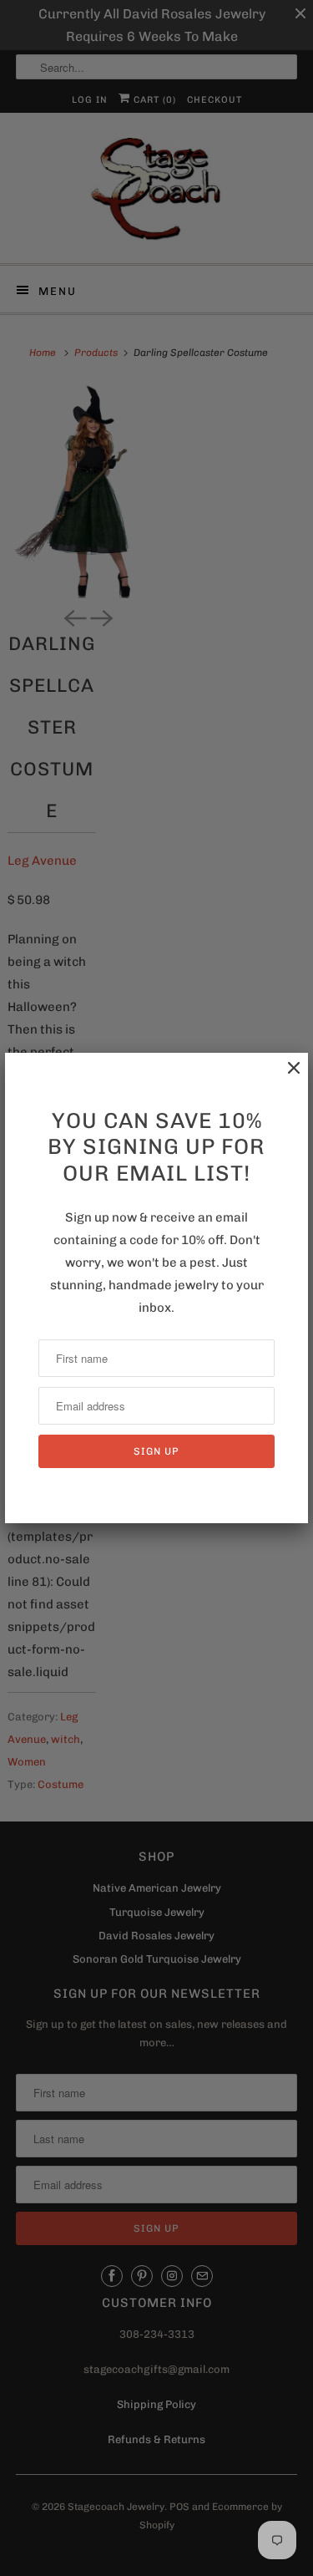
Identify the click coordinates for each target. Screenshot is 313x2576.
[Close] (285, 1077)
